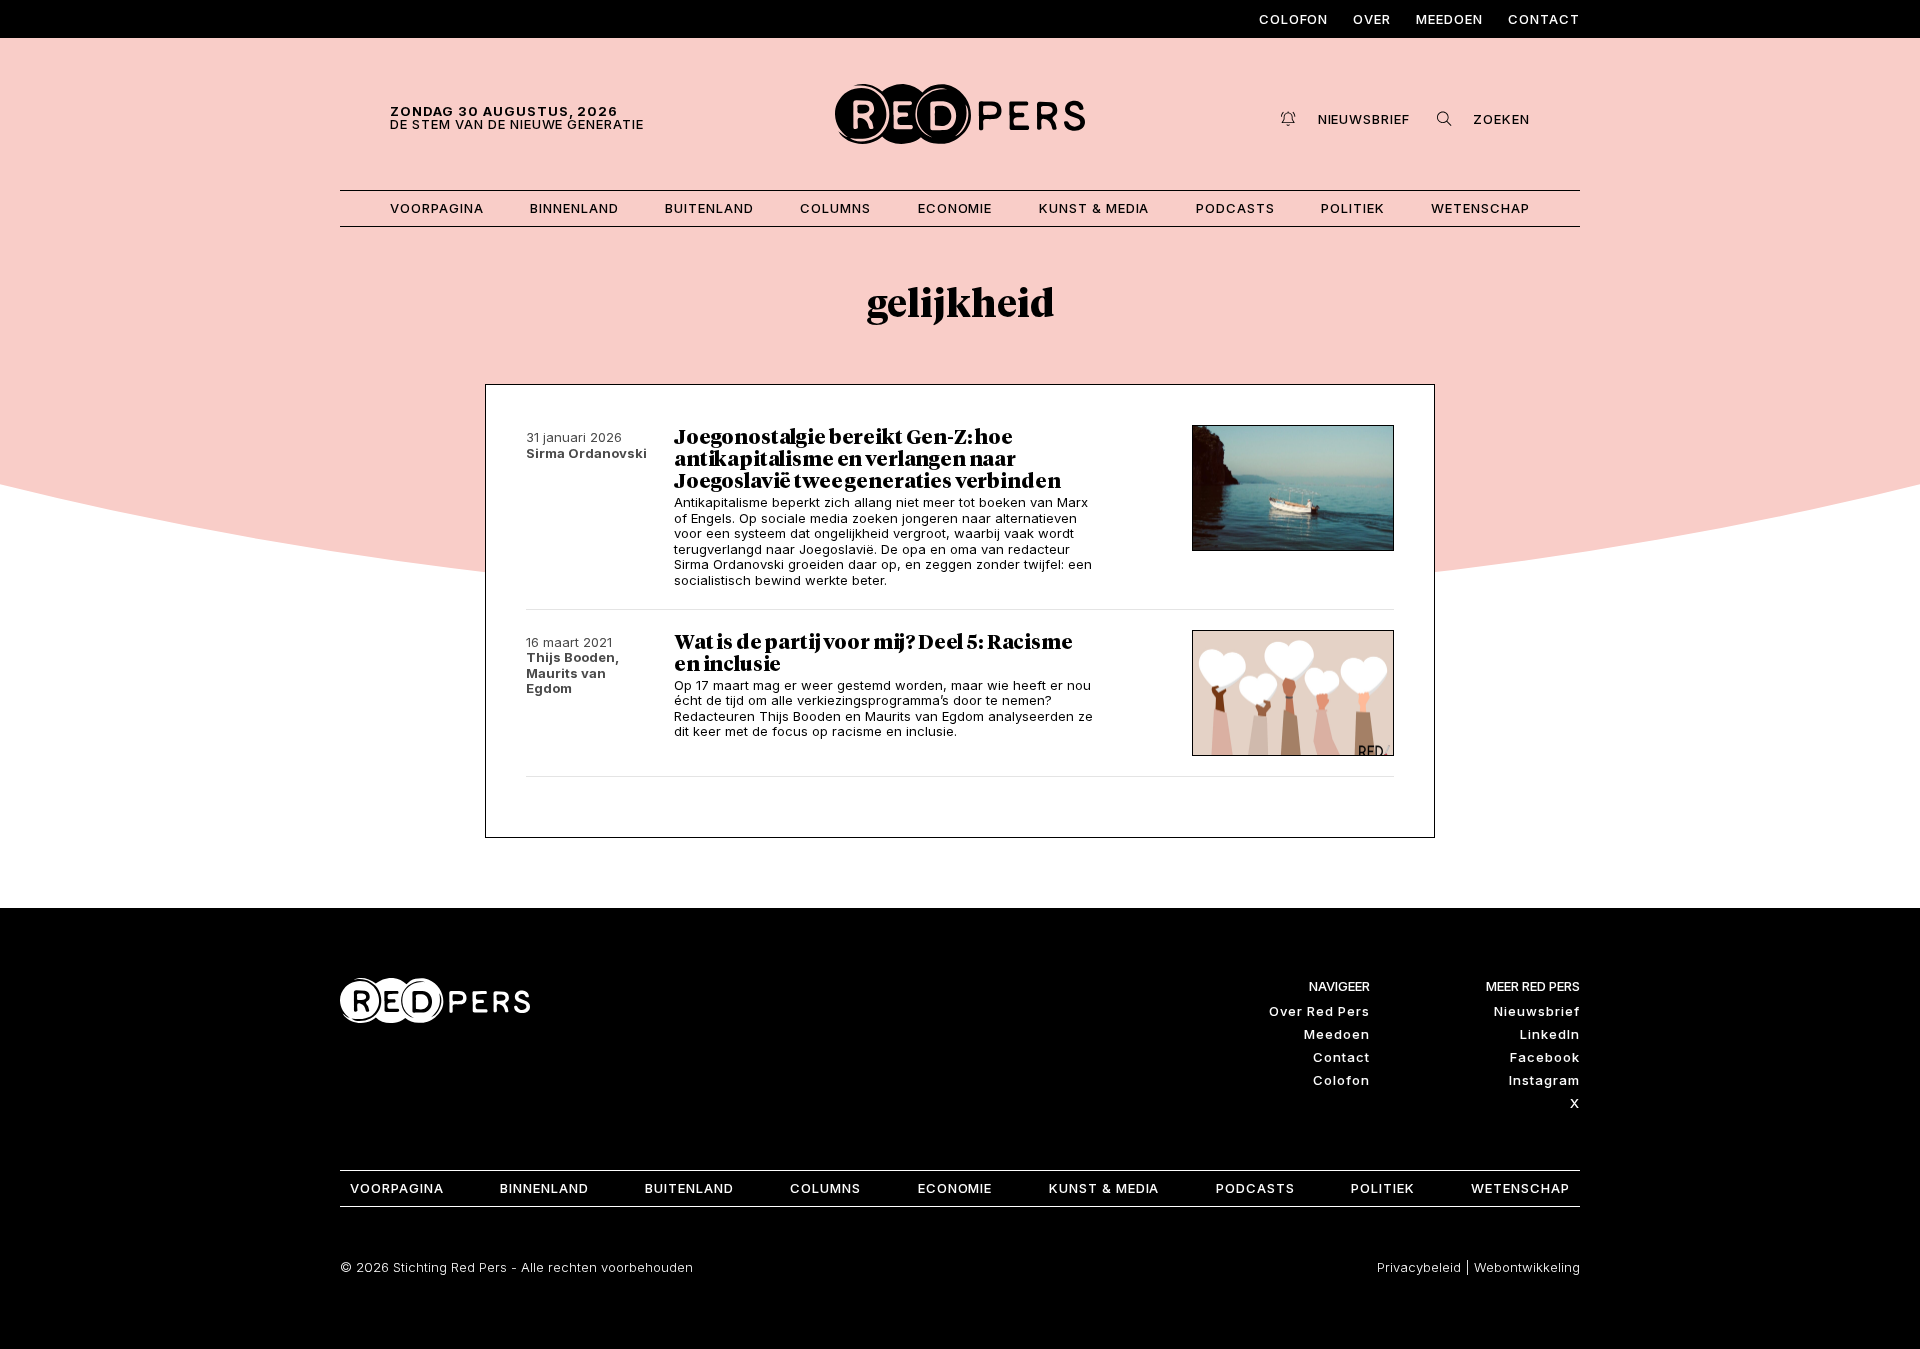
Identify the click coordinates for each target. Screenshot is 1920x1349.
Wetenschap (1480, 208)
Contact (1544, 19)
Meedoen (1449, 19)
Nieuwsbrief (1537, 1011)
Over (1372, 19)
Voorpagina (437, 208)
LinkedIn (1550, 1034)
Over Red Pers (1319, 1011)
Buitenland (709, 208)
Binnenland (574, 208)
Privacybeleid (1419, 1267)
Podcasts (1235, 208)
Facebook (1545, 1057)
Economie (955, 208)
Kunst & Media (1094, 208)
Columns (835, 208)
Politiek (1353, 208)
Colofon (1294, 19)
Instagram (1544, 1080)
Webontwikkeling (1527, 1267)
